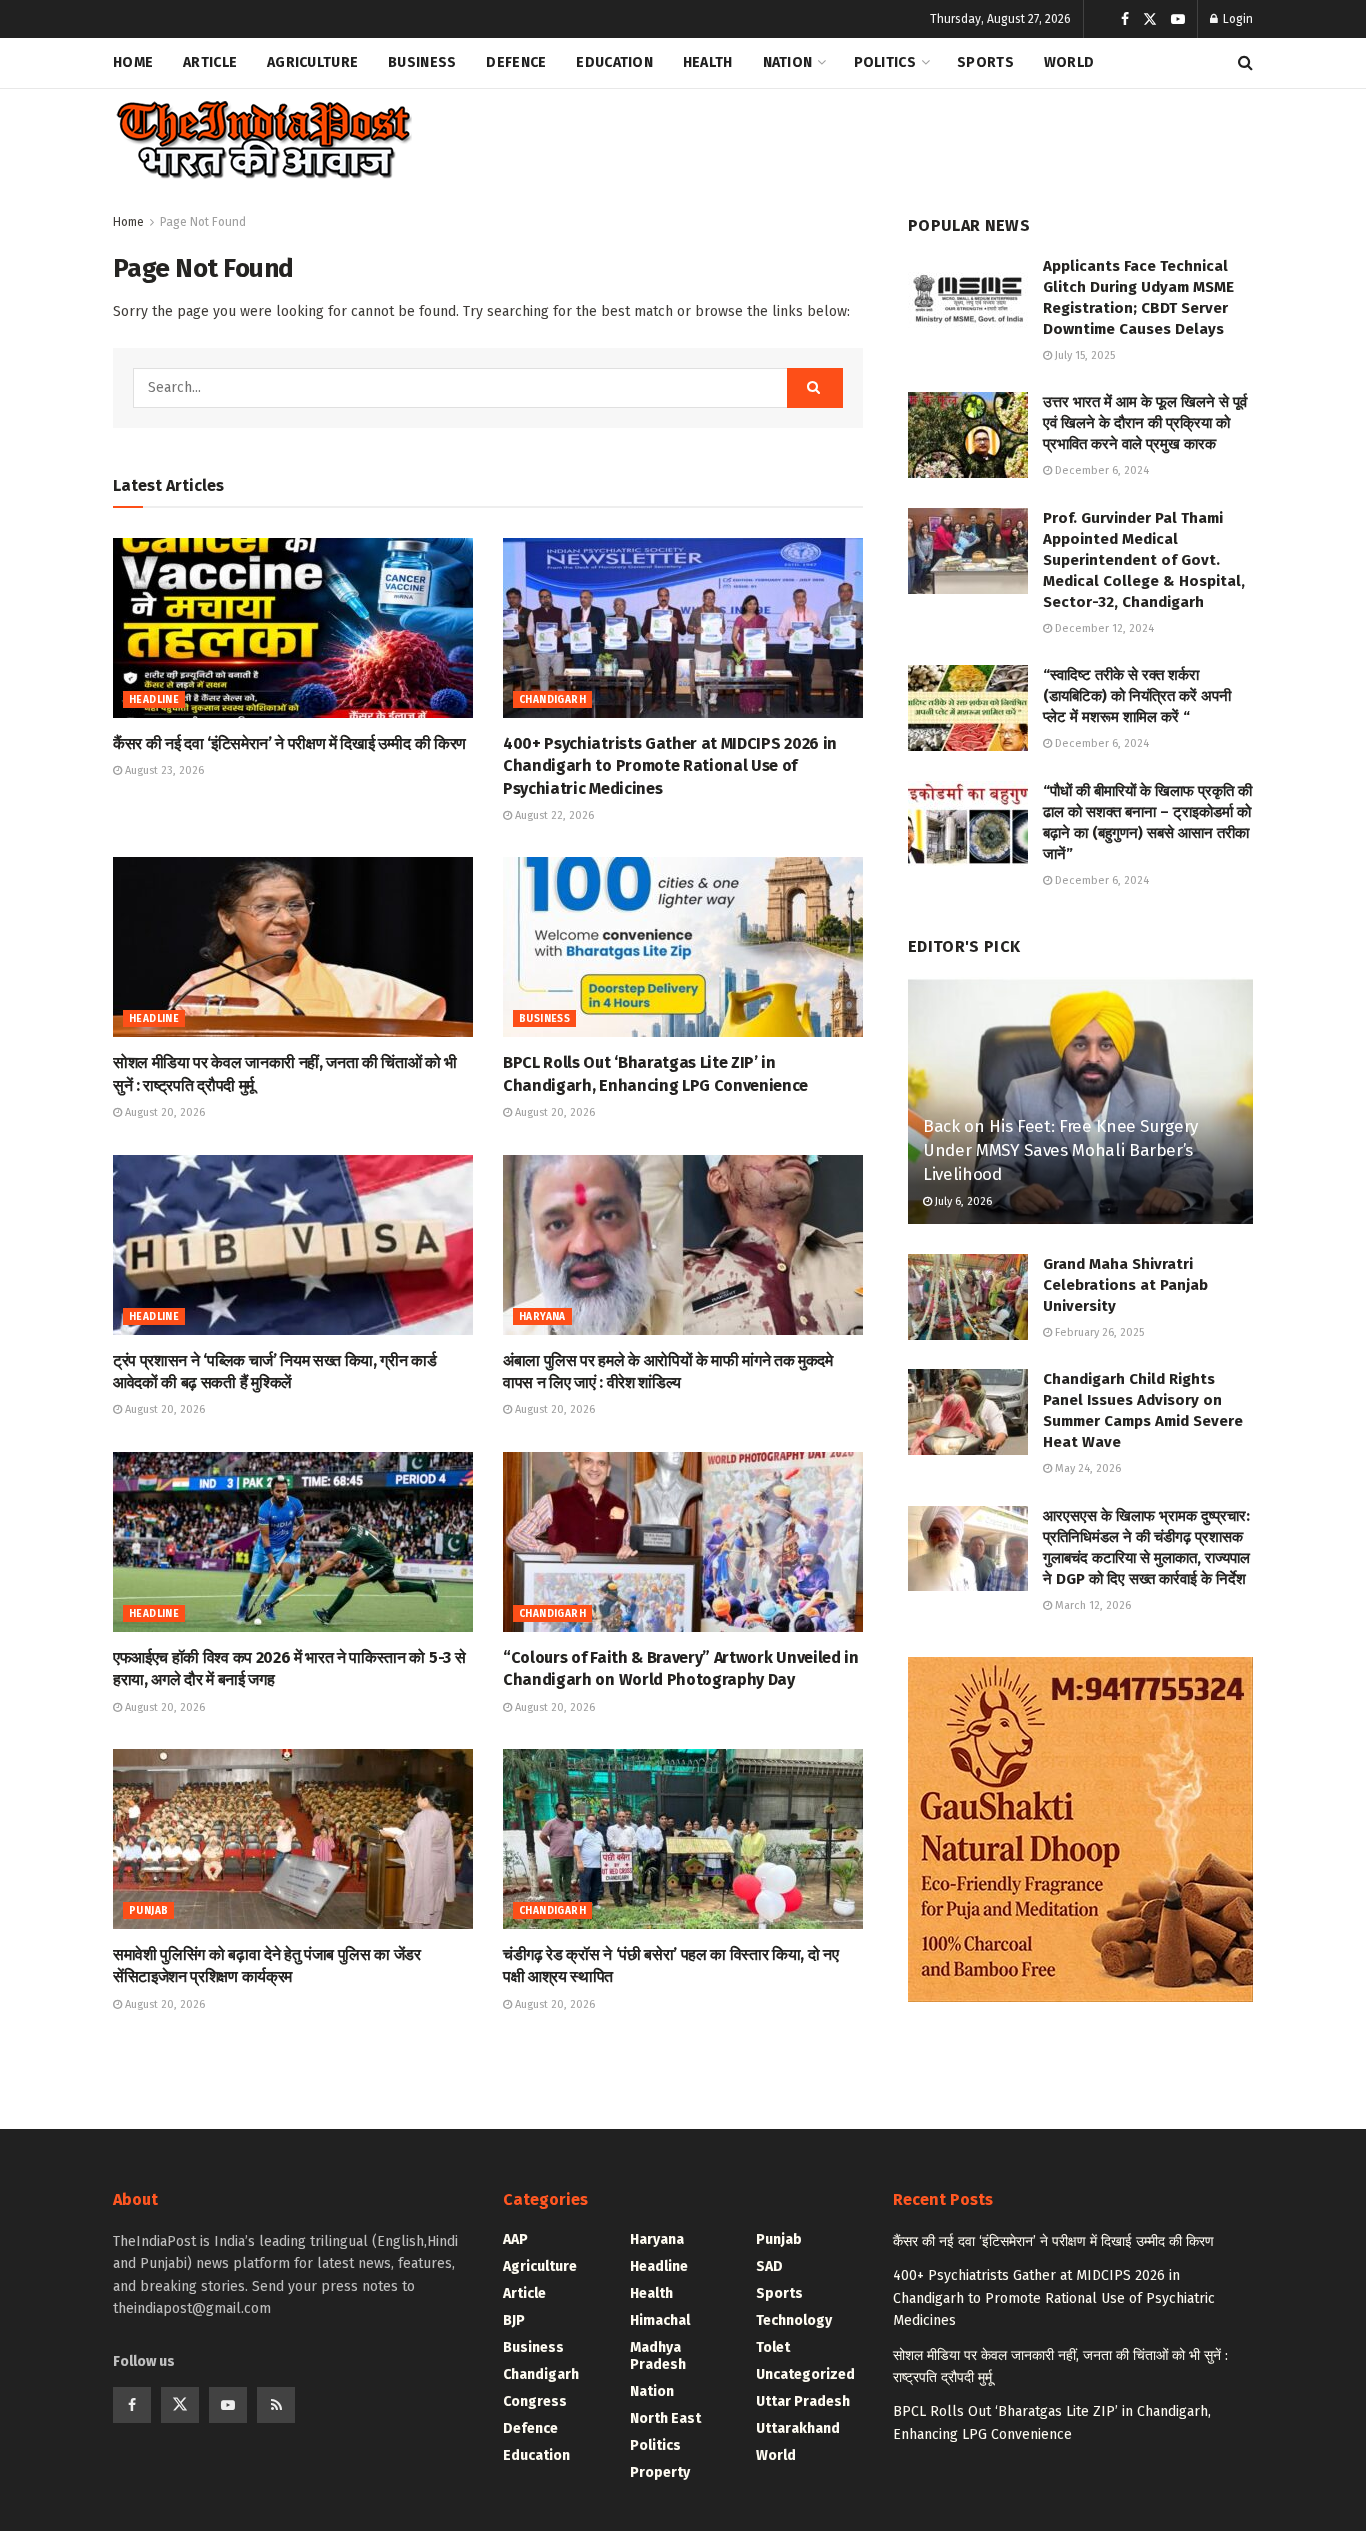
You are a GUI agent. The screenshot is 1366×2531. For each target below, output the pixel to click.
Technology (794, 2320)
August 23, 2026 (163, 770)
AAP (515, 2239)
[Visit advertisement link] (1080, 1829)
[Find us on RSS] (276, 2405)
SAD (769, 2266)
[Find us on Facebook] (1125, 19)
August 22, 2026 (553, 815)
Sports (985, 62)
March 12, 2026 (1091, 1605)
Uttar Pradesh (803, 2401)
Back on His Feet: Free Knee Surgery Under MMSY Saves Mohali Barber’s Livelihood (1060, 1150)
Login (1236, 19)
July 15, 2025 (1083, 355)
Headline (154, 700)
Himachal (660, 2320)
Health (708, 62)
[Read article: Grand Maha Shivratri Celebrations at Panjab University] (968, 1297)
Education (614, 62)
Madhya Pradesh (658, 2356)
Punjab (148, 1911)
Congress (535, 2401)
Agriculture (312, 62)
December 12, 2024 (1103, 628)
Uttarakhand (798, 2428)
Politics (885, 62)
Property (660, 2472)
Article (210, 62)
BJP (514, 2320)
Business (422, 62)
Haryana (542, 1317)
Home (133, 62)
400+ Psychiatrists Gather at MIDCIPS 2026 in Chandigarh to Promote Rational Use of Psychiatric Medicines (670, 766)
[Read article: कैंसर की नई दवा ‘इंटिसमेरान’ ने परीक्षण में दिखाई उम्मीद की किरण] (293, 628)
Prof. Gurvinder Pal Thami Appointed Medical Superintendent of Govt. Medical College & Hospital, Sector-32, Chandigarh (1144, 560)
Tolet (773, 2347)
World (1069, 62)
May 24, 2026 (1086, 1468)
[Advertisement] (889, 136)
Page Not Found (203, 222)
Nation (788, 62)
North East (665, 2418)
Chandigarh (552, 700)
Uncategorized (805, 2374)
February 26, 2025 (1098, 1332)
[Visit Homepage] (262, 140)
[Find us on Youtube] (1178, 19)
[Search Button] (1245, 63)
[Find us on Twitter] (1150, 19)
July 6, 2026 (962, 1201)
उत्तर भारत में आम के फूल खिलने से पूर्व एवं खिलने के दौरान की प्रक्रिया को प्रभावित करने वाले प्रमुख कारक (1145, 423)
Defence (516, 62)
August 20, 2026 (163, 1112)
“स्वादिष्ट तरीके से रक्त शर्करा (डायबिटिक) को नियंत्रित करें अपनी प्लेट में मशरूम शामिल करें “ (1137, 696)
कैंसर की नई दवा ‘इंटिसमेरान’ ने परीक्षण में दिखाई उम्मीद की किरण (289, 743)
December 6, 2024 (1100, 470)
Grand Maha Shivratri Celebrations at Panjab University (1125, 1285)
